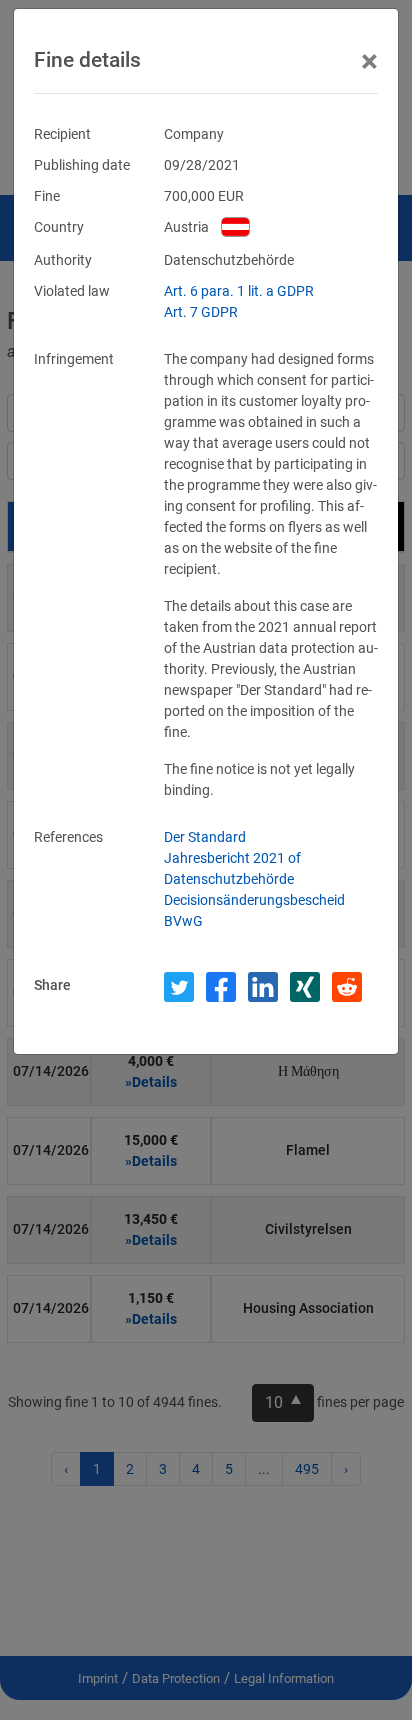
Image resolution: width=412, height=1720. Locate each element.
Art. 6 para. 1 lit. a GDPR (239, 291)
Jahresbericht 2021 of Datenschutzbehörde (232, 868)
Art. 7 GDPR (201, 312)
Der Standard (205, 837)
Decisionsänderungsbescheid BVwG (254, 910)
